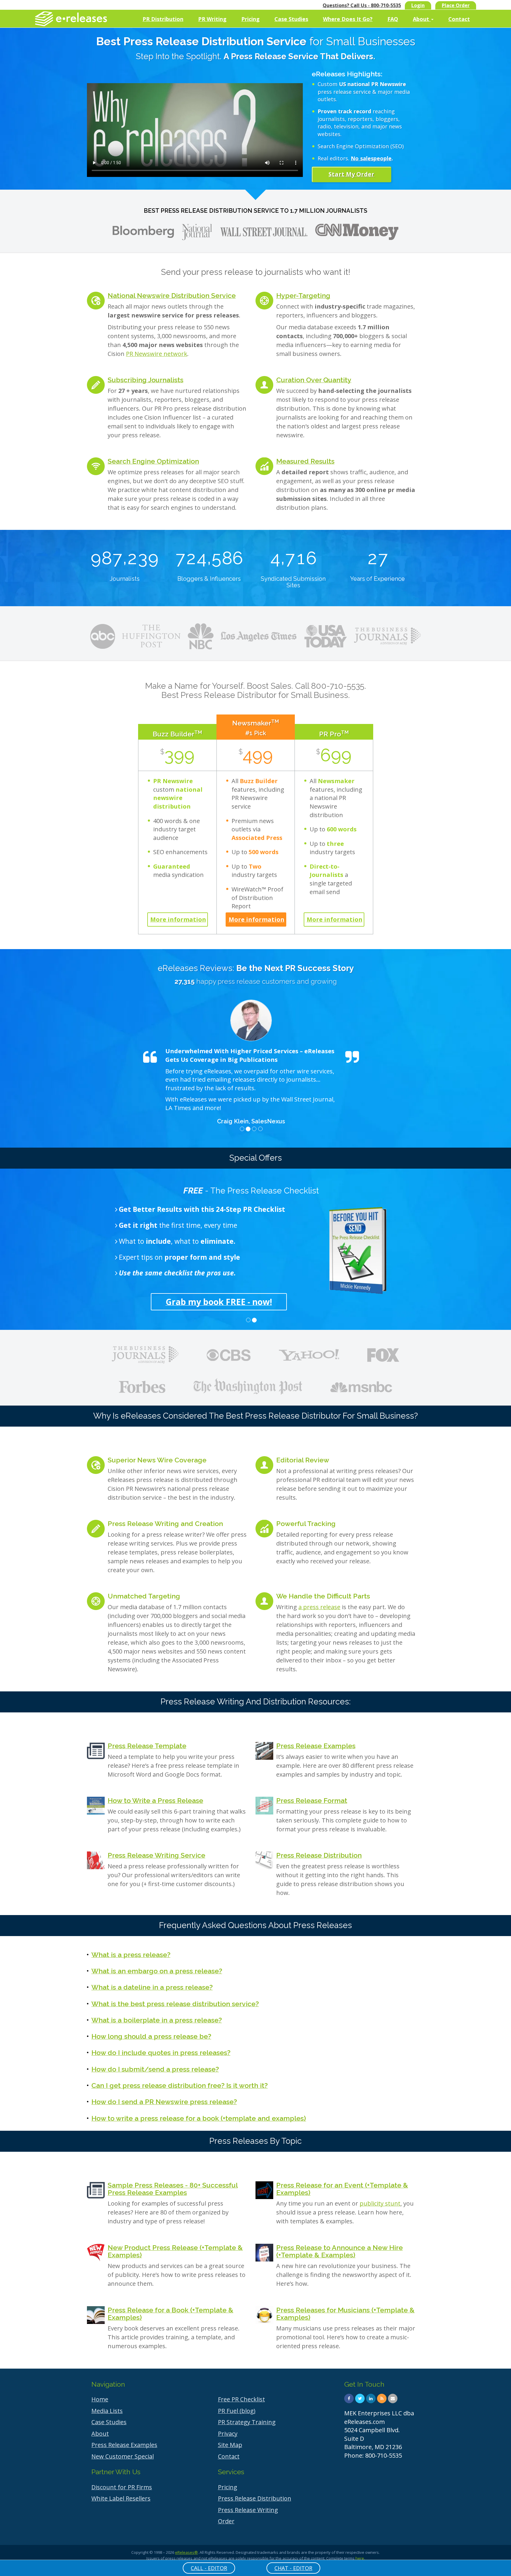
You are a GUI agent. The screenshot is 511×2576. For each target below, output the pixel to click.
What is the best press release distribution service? (175, 2004)
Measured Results (305, 461)
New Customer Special (123, 2456)
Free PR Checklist (241, 2399)
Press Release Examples (316, 1746)
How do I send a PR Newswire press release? (164, 2102)
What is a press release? (131, 1955)
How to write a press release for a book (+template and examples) (199, 2118)
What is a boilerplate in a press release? (157, 2020)
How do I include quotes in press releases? (161, 2052)
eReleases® (186, 2552)
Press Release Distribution (319, 1855)
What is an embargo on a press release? (157, 1971)
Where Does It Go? (348, 19)
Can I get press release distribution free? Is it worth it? (180, 2085)
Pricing (250, 19)
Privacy (228, 2434)
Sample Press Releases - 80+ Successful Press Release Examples (173, 2189)
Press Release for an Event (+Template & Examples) (342, 2189)
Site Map (230, 2445)
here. (360, 2558)
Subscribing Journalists (145, 380)
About (422, 19)
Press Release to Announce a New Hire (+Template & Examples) (339, 2251)
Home (100, 2399)
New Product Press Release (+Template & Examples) (175, 2251)
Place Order (456, 5)
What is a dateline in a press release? (152, 1987)
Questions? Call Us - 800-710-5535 (362, 5)
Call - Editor (209, 2568)
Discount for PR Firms (122, 2487)
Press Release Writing (248, 2510)
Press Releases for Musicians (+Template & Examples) (345, 2314)
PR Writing (212, 19)
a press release (319, 1607)
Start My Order (351, 174)
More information (178, 919)
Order (226, 2521)
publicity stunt (380, 2203)
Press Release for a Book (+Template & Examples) (170, 2314)
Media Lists (107, 2411)
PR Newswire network (157, 354)
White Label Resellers (121, 2498)
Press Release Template (147, 1746)
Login (418, 5)
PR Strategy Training (247, 2422)
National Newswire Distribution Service (172, 295)
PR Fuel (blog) (237, 2411)
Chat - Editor (293, 2568)
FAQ (393, 19)
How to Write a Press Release (155, 1800)
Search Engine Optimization (153, 461)
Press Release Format (312, 1800)
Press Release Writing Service (156, 1855)
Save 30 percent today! (251, 1302)
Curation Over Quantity (314, 380)
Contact (459, 19)
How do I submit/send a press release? (155, 2069)
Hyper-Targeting (303, 295)
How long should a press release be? (151, 2036)
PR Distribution (163, 19)
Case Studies (291, 19)
